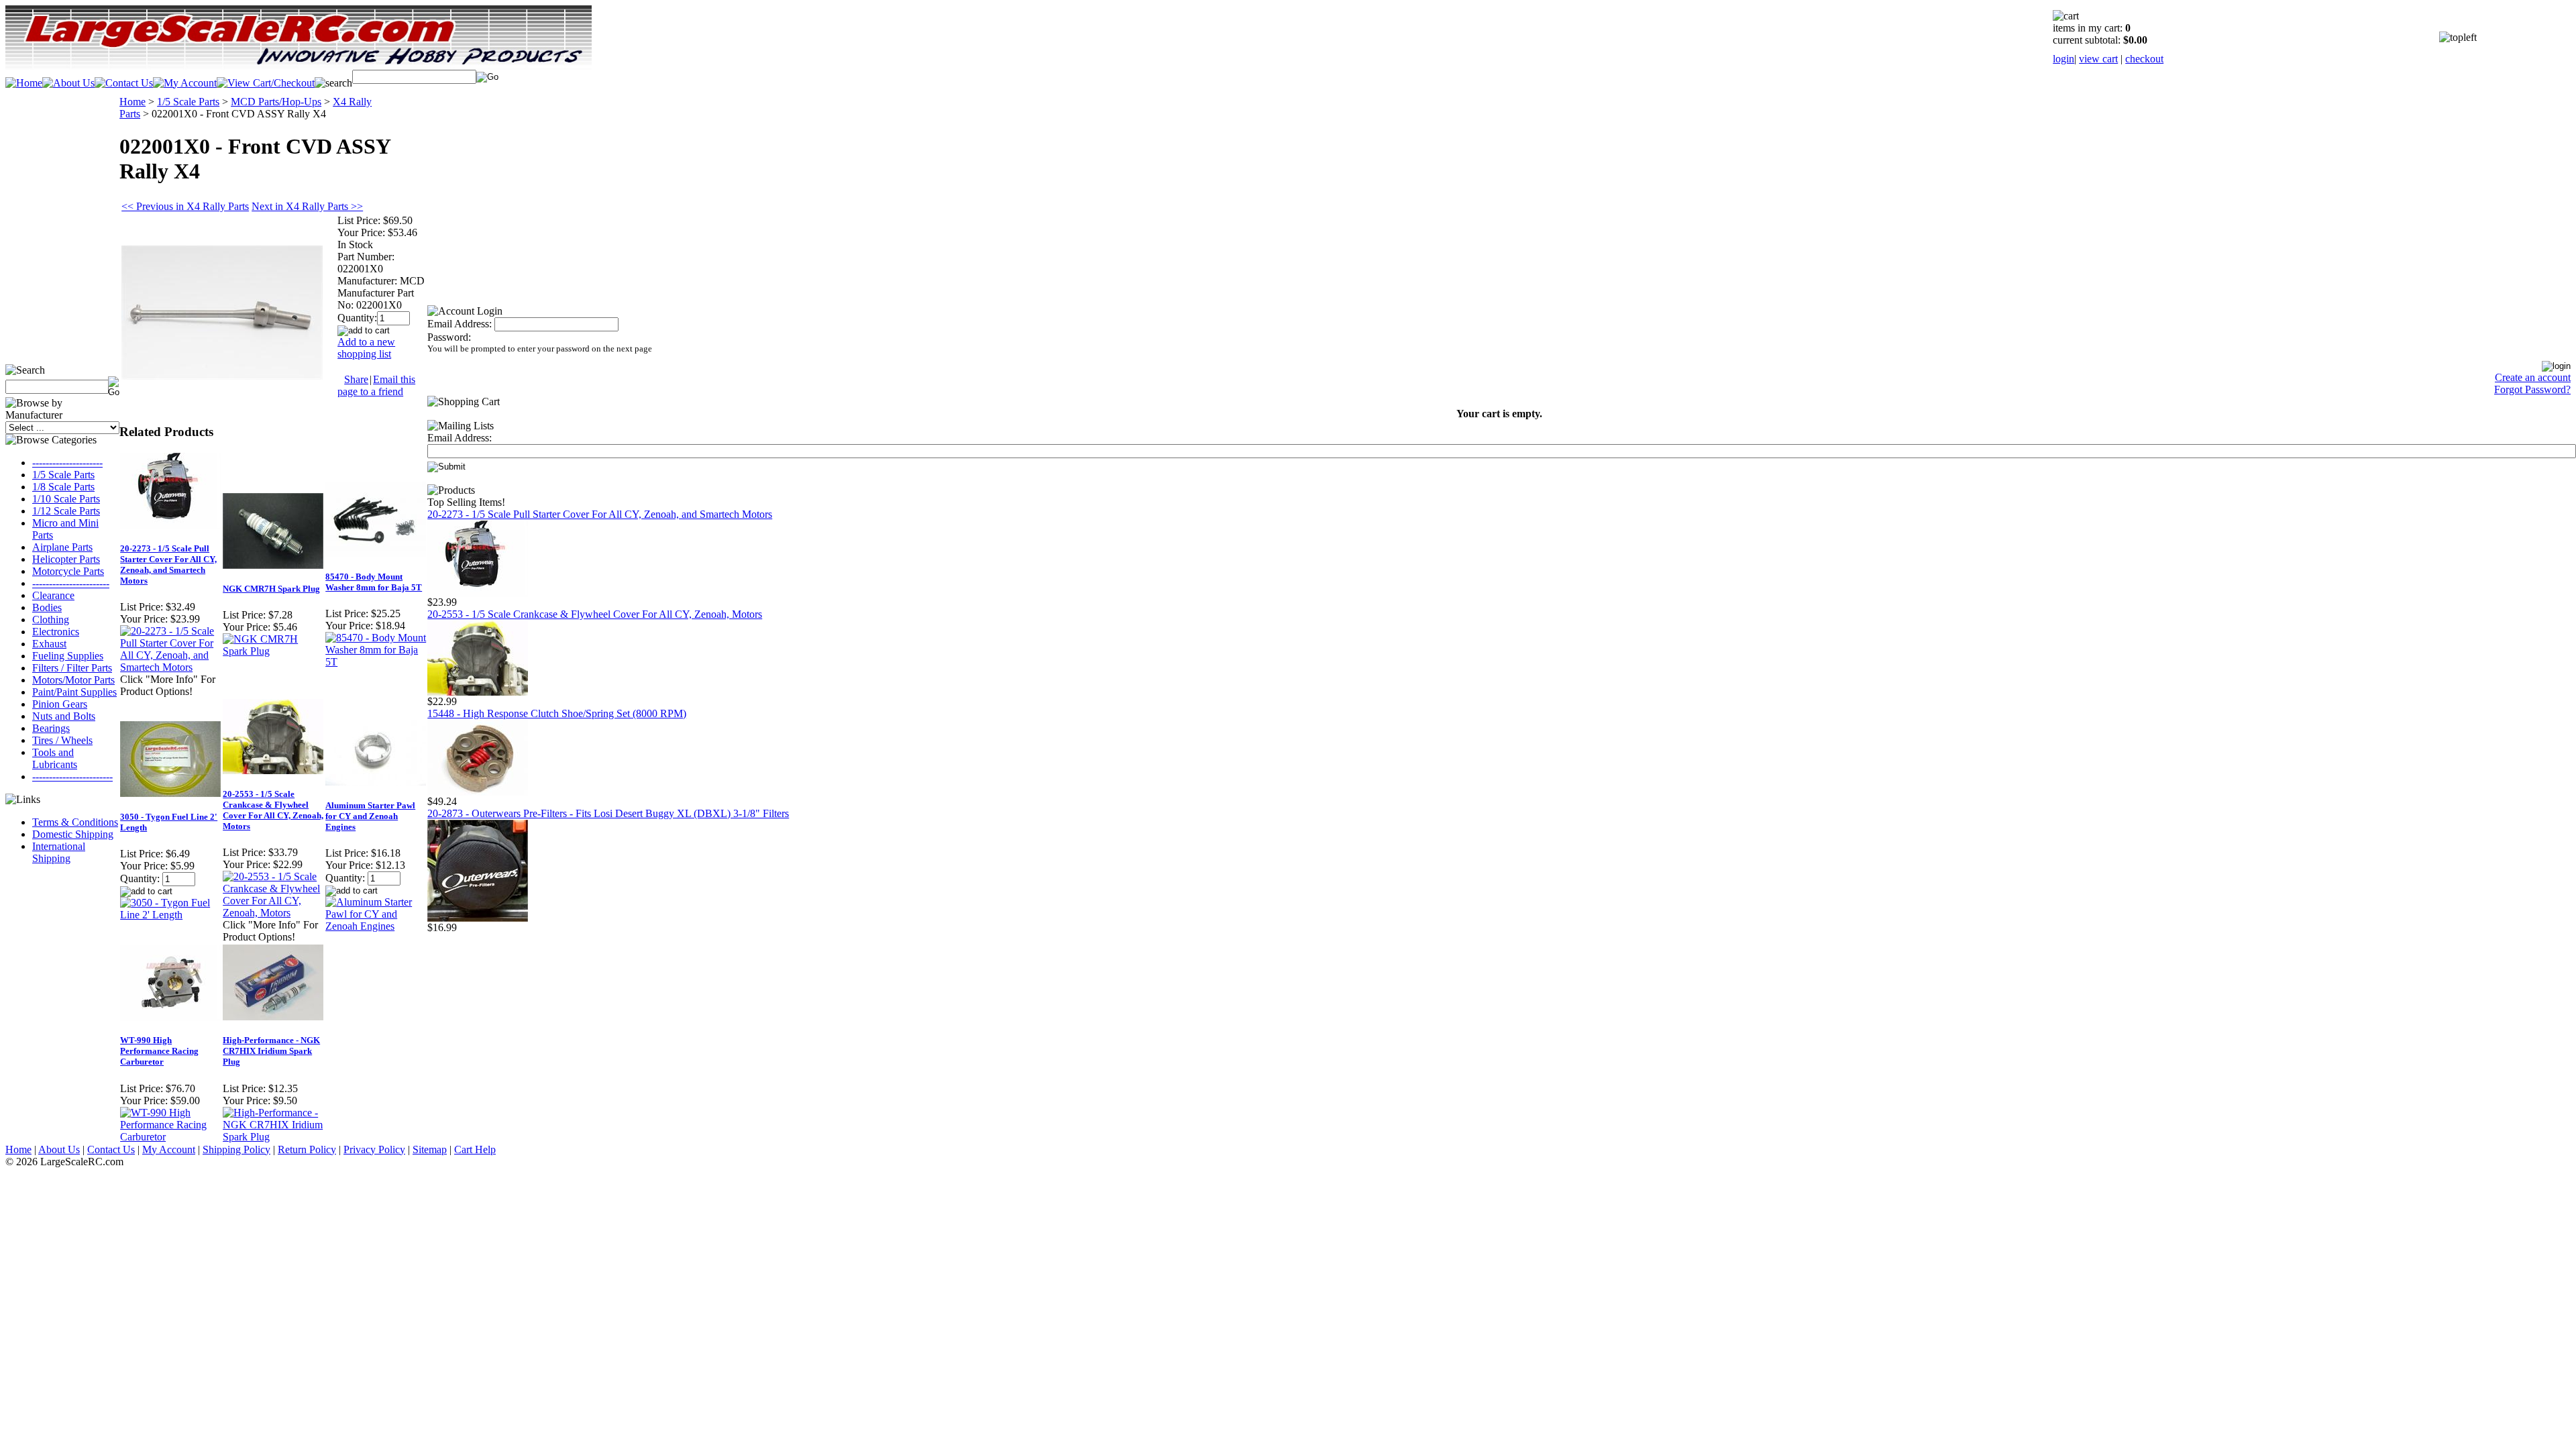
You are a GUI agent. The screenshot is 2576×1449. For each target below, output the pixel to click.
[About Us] (68, 83)
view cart (2098, 59)
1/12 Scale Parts (66, 511)
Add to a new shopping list (366, 348)
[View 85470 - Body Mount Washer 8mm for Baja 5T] (376, 662)
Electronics (56, 632)
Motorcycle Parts (68, 571)
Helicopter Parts (66, 559)
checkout (2144, 59)
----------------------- (71, 583)
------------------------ (72, 776)
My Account (169, 1149)
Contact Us (111, 1149)
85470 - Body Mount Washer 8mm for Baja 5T (374, 582)
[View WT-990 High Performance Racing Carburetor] (171, 1137)
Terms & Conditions (75, 822)
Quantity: (357, 318)
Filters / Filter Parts (72, 668)
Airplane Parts (62, 547)
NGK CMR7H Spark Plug (271, 589)
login (2063, 59)
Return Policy (307, 1149)
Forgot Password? (2532, 389)
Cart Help (475, 1149)
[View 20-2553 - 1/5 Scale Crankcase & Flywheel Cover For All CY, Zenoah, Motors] (273, 913)
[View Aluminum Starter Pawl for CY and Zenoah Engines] (376, 926)
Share (356, 379)
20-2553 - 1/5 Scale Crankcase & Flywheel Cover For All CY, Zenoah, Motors (273, 810)
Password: (449, 337)
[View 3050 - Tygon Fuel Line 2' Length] (171, 915)
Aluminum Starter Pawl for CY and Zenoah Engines (370, 816)
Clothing (51, 620)
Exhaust (49, 644)
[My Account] (185, 83)
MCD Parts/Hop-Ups (276, 102)
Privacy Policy (374, 1149)
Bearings (51, 728)
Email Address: (460, 324)
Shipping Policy (236, 1149)
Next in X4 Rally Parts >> (307, 206)
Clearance (53, 595)
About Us (59, 1149)
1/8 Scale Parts (63, 487)
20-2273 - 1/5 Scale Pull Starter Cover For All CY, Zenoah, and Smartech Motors (168, 565)
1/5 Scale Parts (63, 475)
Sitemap (430, 1149)
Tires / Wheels (62, 740)
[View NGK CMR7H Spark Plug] (273, 651)
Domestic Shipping (73, 834)
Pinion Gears (60, 704)
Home (132, 102)
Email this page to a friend (376, 385)
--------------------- (67, 463)
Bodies (47, 607)
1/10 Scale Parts (66, 499)
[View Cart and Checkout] (266, 83)
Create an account (2533, 377)
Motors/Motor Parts (73, 680)
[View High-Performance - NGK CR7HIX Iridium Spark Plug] (273, 1137)
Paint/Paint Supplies (74, 692)
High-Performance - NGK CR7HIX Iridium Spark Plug (271, 1051)
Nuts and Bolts (64, 716)
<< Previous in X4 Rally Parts (185, 206)
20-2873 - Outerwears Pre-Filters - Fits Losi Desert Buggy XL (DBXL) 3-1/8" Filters (608, 813)
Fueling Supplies (68, 656)
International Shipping (59, 852)
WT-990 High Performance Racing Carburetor (159, 1051)
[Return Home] (24, 83)
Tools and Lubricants (55, 758)
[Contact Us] (124, 83)
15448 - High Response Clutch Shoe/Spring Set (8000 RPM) (557, 713)
